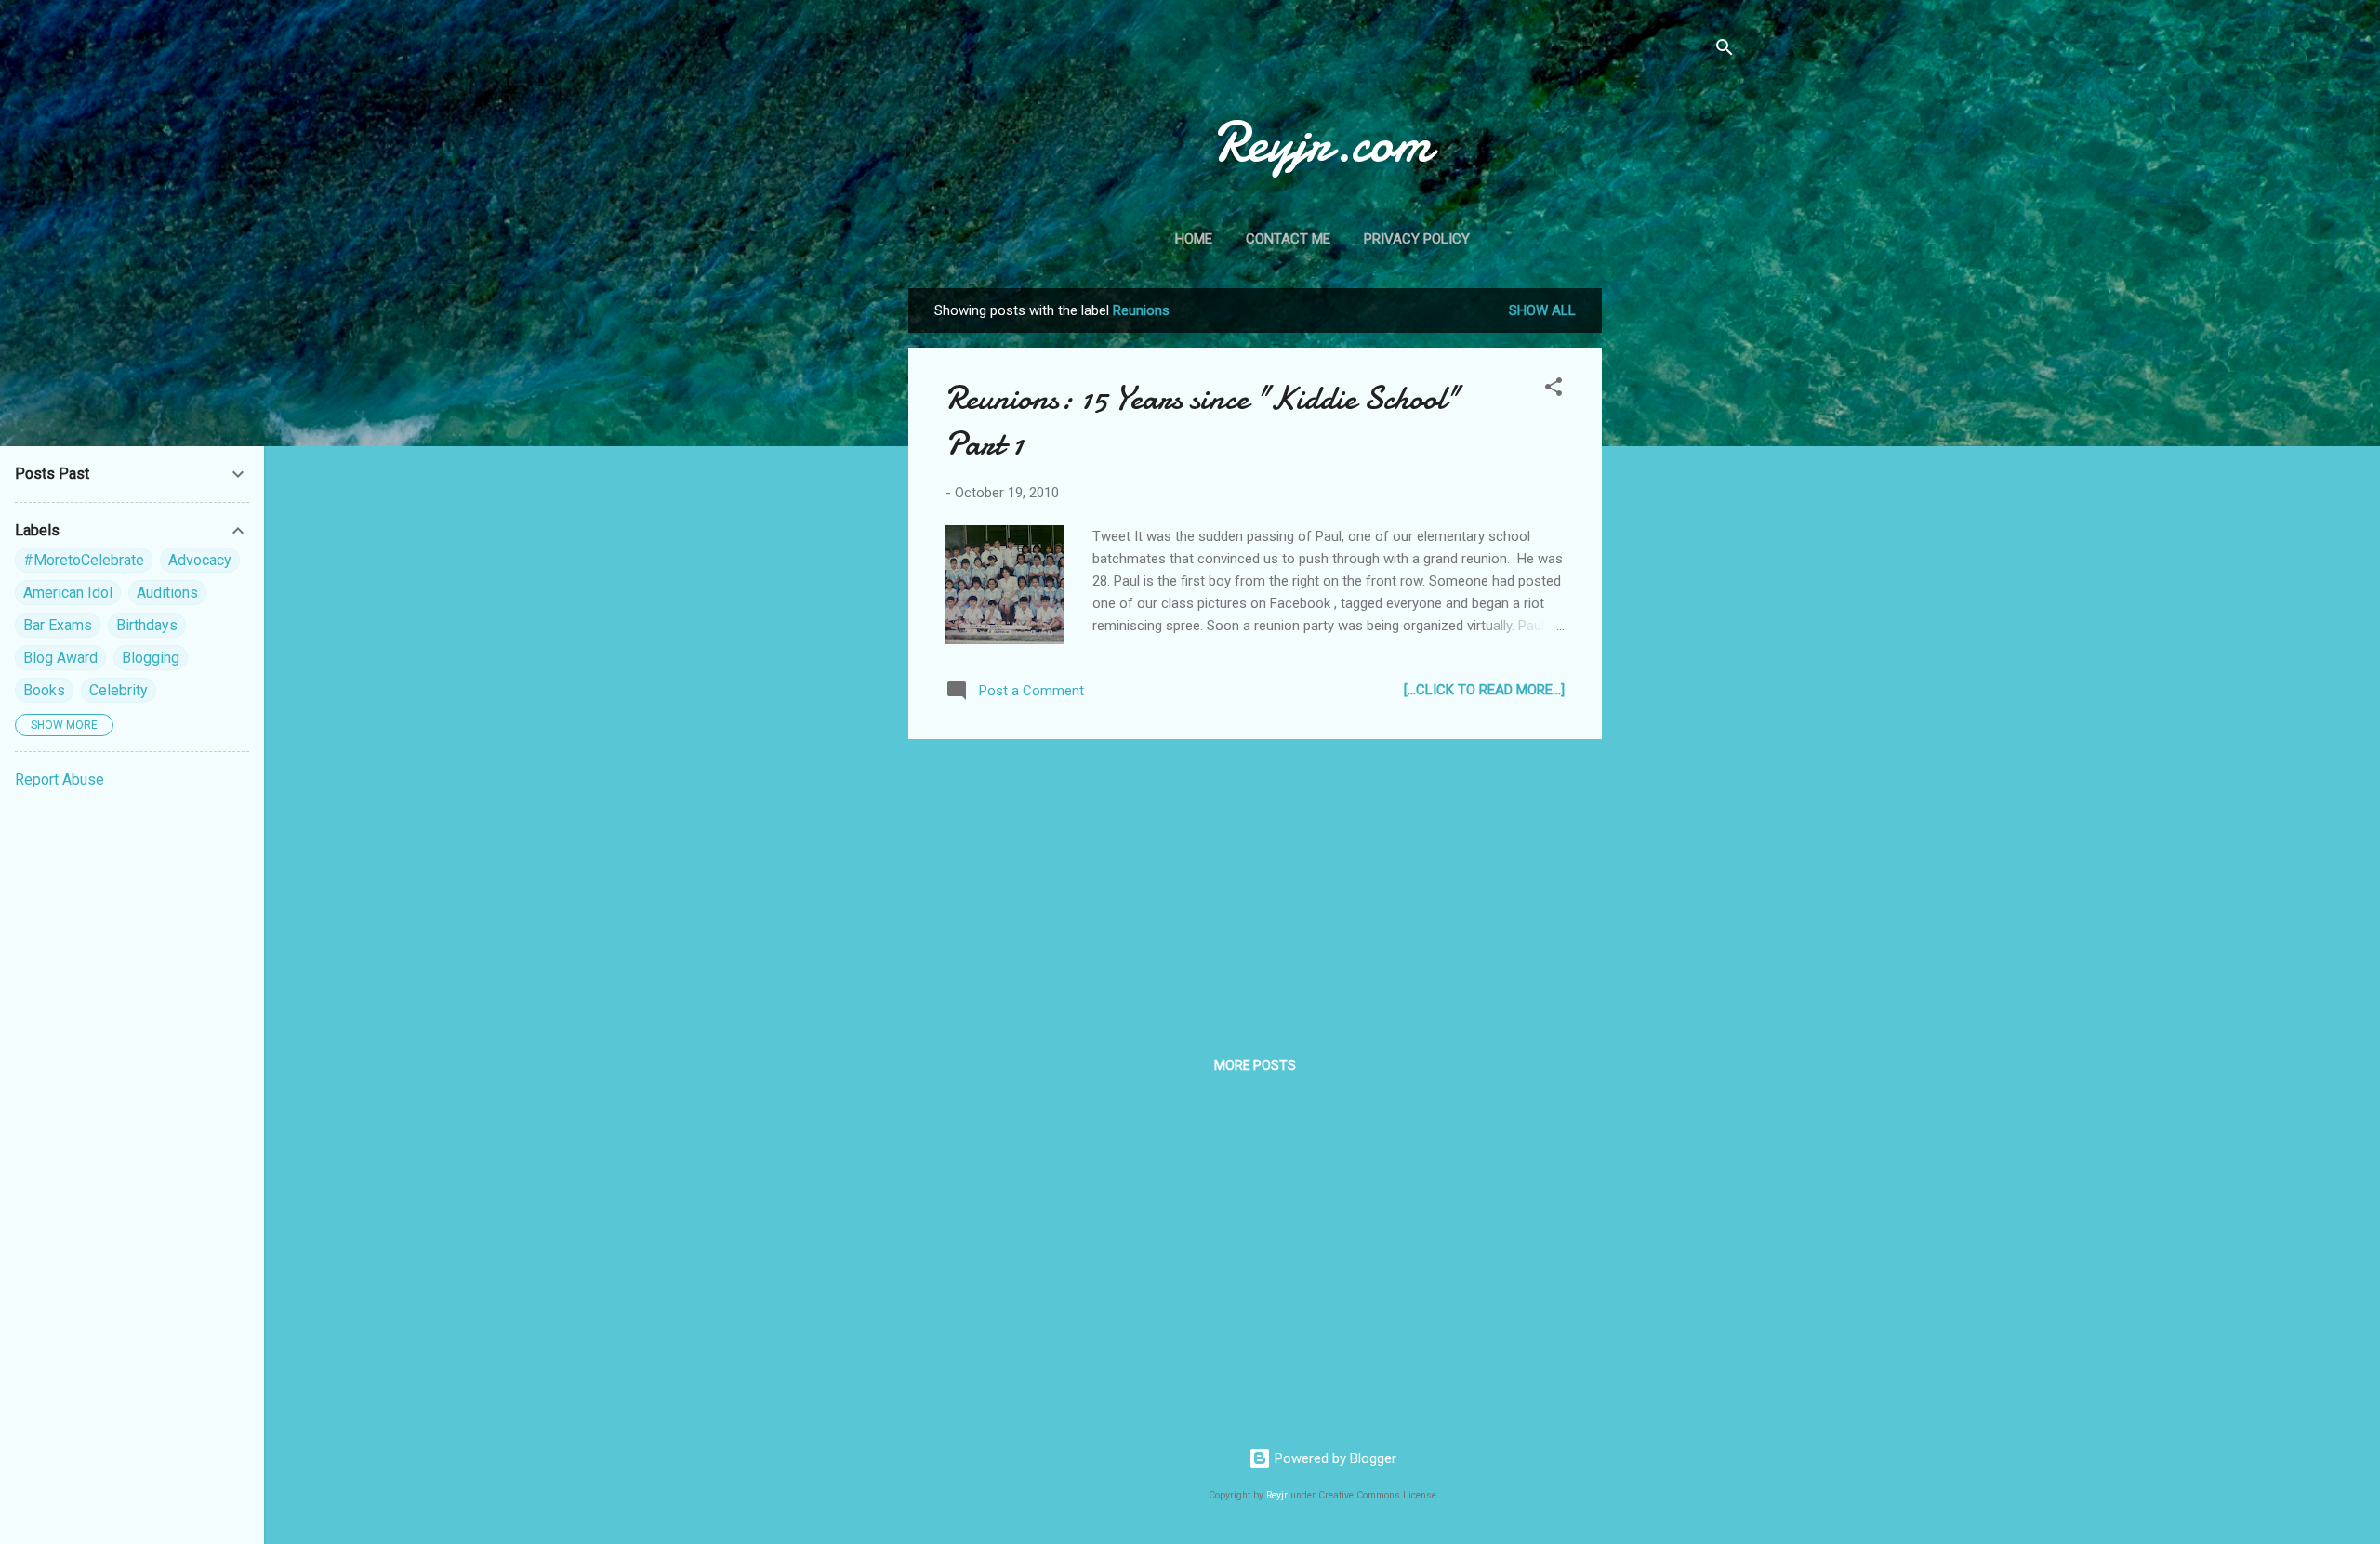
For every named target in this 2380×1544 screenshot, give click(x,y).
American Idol (68, 593)
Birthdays (147, 625)
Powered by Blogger (1334, 1458)
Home (1194, 239)
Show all (1542, 310)
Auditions (167, 593)
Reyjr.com (1322, 142)
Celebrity (119, 690)
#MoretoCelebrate (84, 560)
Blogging (151, 658)
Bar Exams (58, 625)
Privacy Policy (1417, 239)
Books (44, 690)
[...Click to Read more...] (1484, 690)
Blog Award (60, 658)
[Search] (1725, 51)
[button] (1554, 390)
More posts (1255, 1065)
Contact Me (1288, 239)
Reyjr (1277, 1495)
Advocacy (200, 560)
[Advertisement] (1676, 567)
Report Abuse (59, 779)
